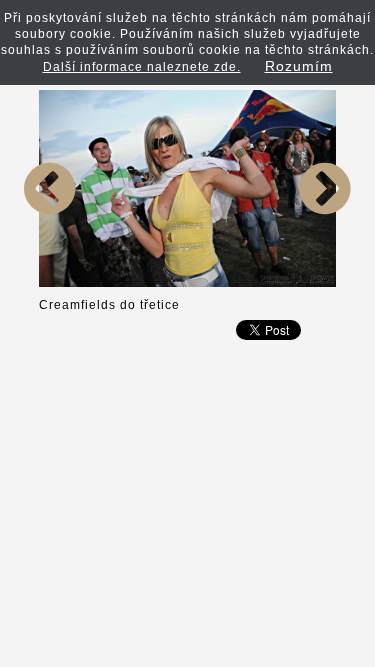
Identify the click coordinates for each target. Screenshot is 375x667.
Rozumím (299, 66)
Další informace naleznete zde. (142, 67)
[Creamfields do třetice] (50, 283)
